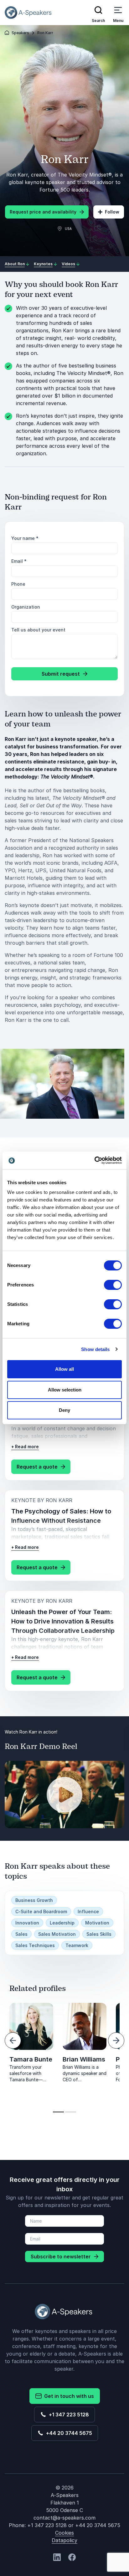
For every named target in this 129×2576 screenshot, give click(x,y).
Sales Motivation (57, 1934)
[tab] (58, 2112)
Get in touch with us (68, 2396)
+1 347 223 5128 (68, 2415)
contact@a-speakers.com (64, 2518)
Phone (18, 584)
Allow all (64, 1369)
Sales (21, 1934)
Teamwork (77, 1945)
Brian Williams (84, 2059)
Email (19, 561)
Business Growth (34, 1900)
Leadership (62, 1923)
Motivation (97, 1923)
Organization (26, 607)
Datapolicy (64, 2540)
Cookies (64, 2533)
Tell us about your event (38, 630)
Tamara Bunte (31, 2059)
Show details (95, 1349)
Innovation (27, 1923)
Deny (64, 1410)
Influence (88, 1911)
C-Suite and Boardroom (41, 1911)
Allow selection (65, 1390)
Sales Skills (99, 1934)
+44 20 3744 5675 (68, 2433)
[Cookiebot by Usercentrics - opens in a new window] (94, 1160)
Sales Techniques (35, 1945)
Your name (25, 538)
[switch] (113, 1285)
